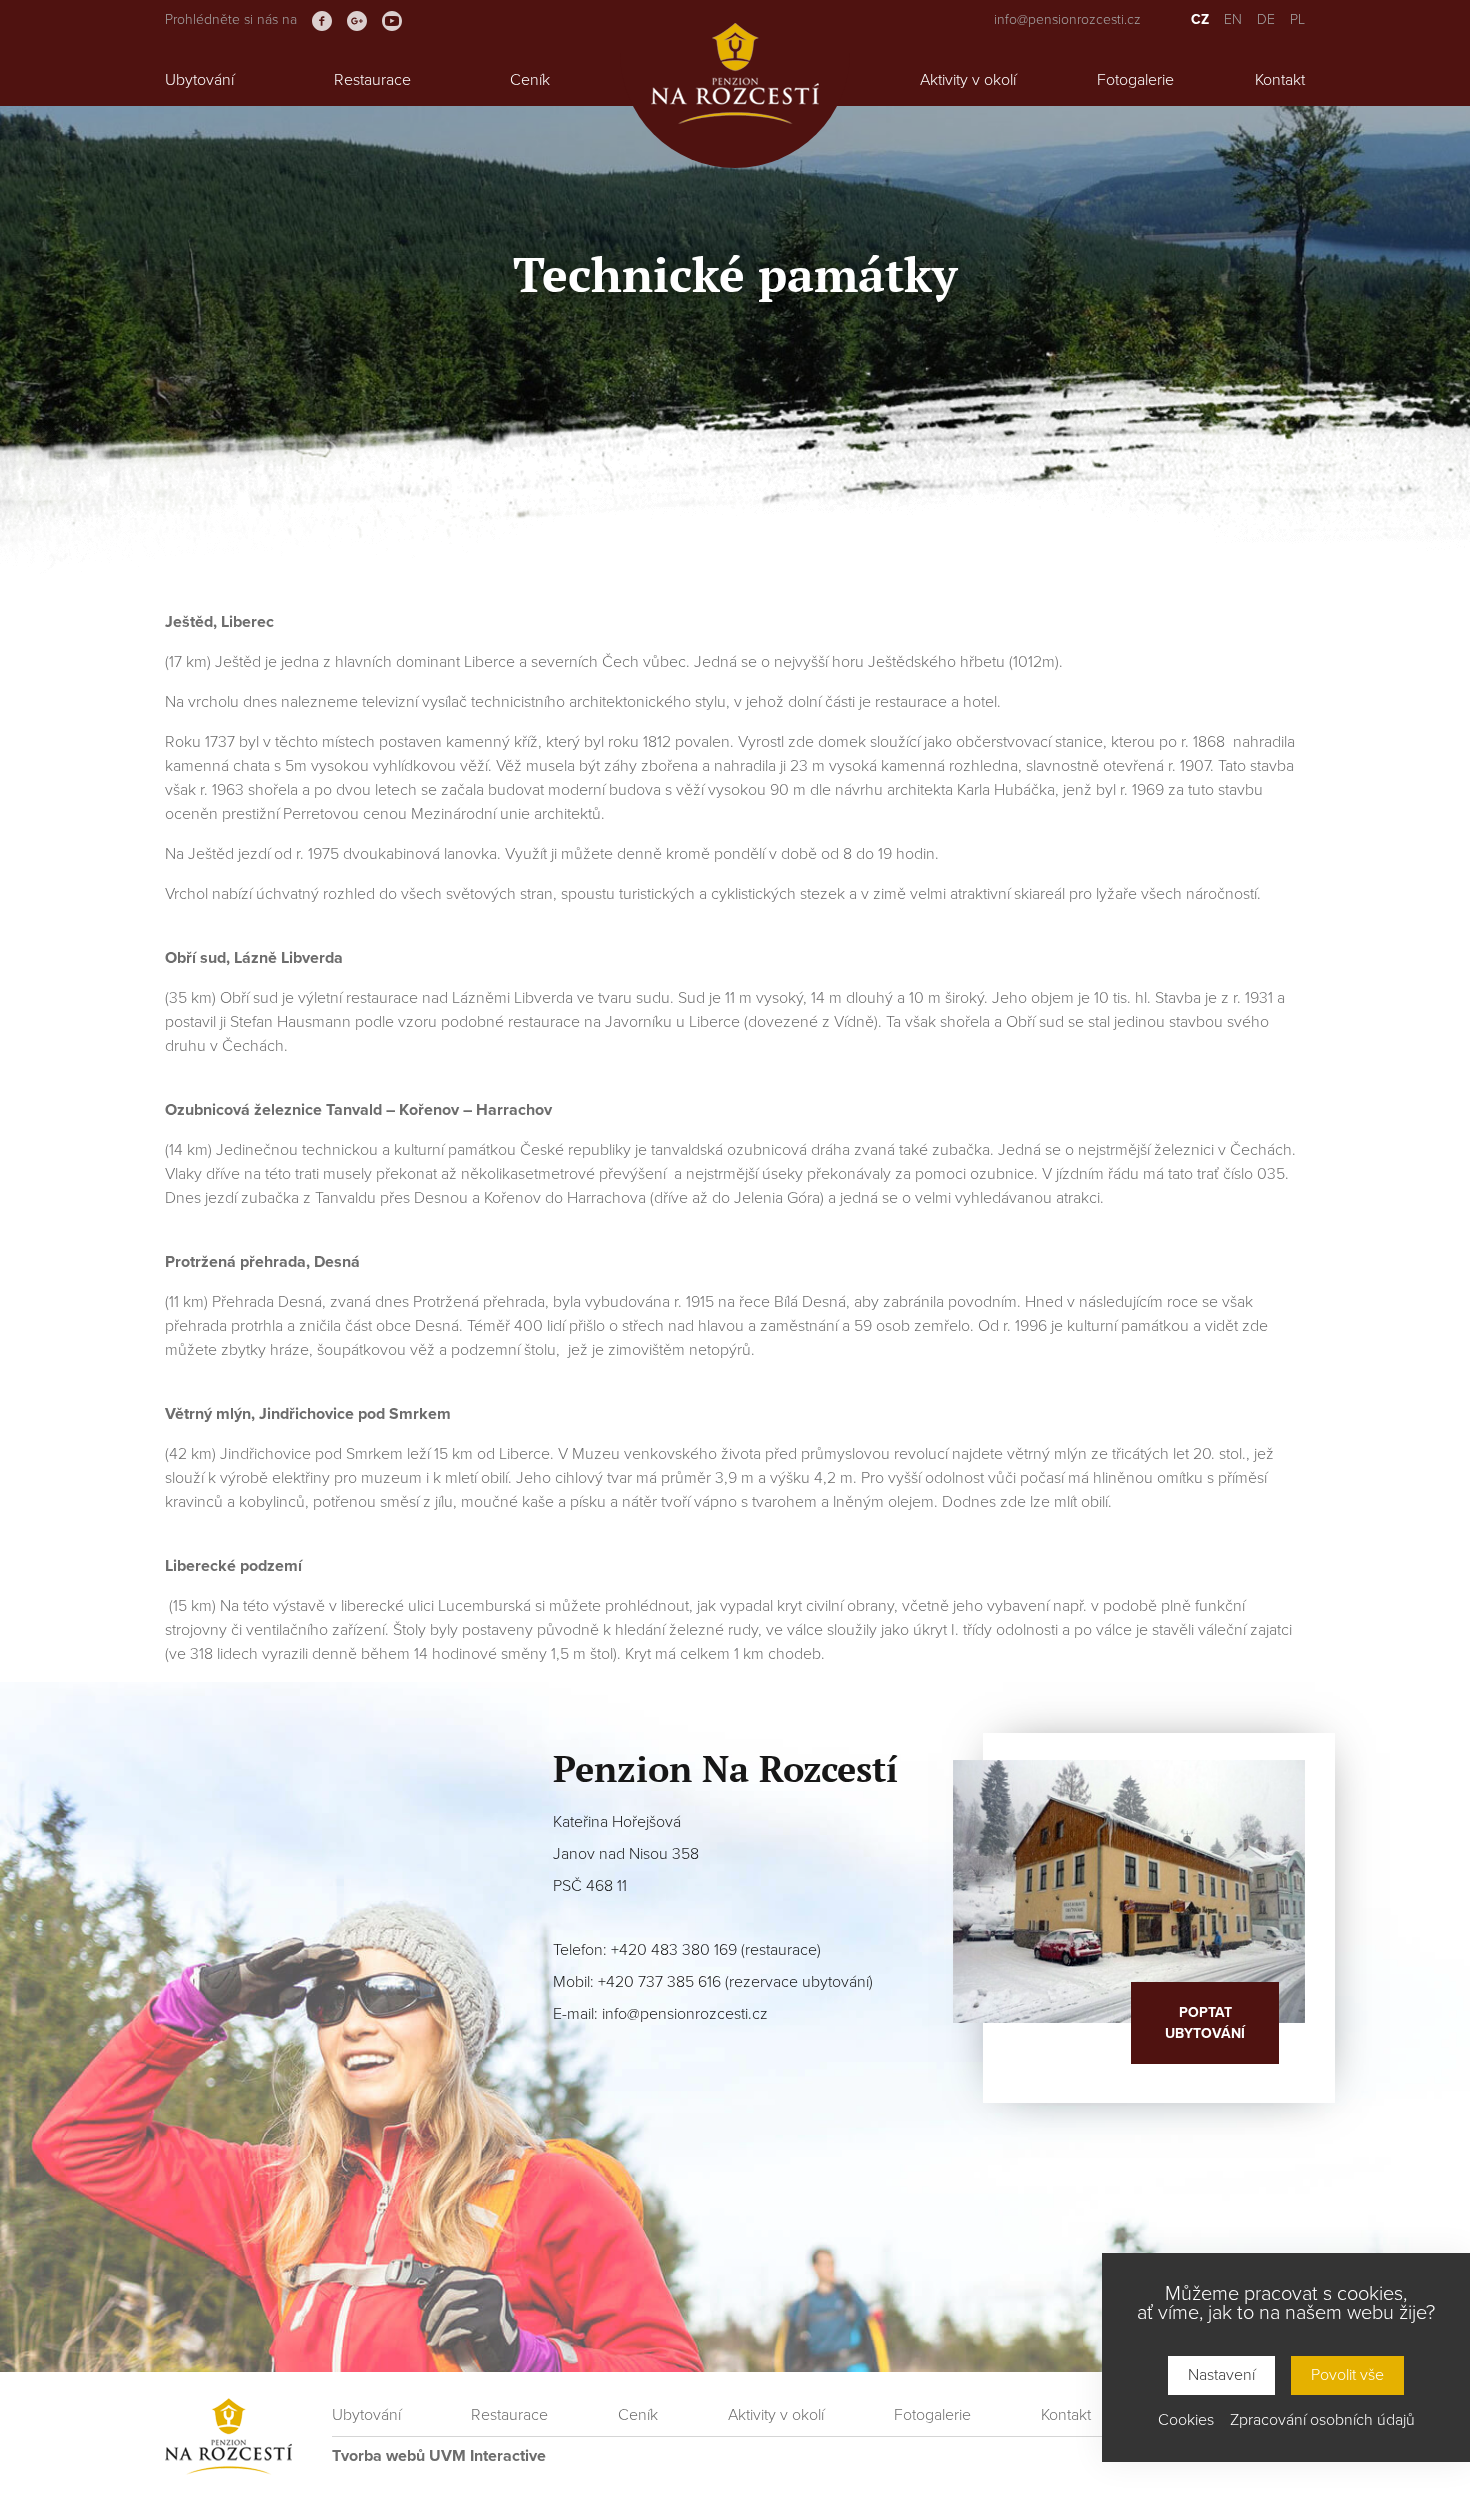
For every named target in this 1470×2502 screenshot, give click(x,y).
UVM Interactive (487, 2456)
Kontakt (1280, 80)
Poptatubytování (1205, 2023)
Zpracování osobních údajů (1322, 2420)
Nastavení (1221, 2375)
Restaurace (372, 80)
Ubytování (199, 80)
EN (1233, 19)
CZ (1200, 19)
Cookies (1186, 2420)
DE (1266, 19)
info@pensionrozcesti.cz (1067, 19)
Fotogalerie (1135, 80)
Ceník (530, 80)
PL (1297, 19)
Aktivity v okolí (968, 80)
